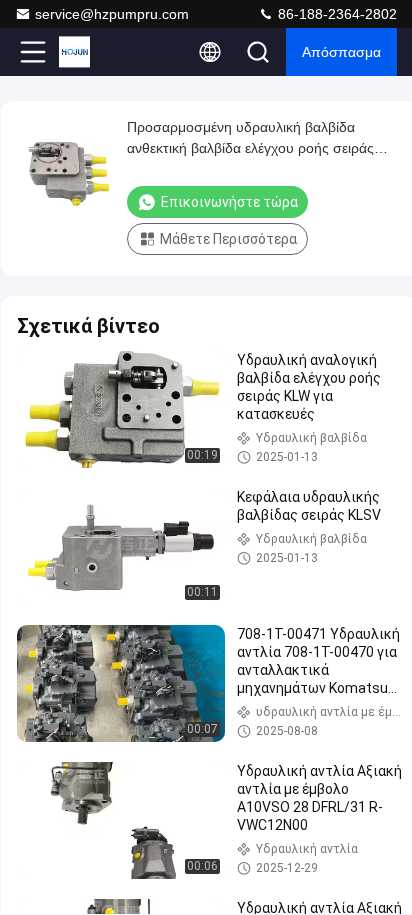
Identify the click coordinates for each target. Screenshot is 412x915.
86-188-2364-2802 (335, 14)
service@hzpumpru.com (112, 14)
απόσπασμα (341, 52)
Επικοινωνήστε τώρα (229, 202)
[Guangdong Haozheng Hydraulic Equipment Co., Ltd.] (99, 52)
